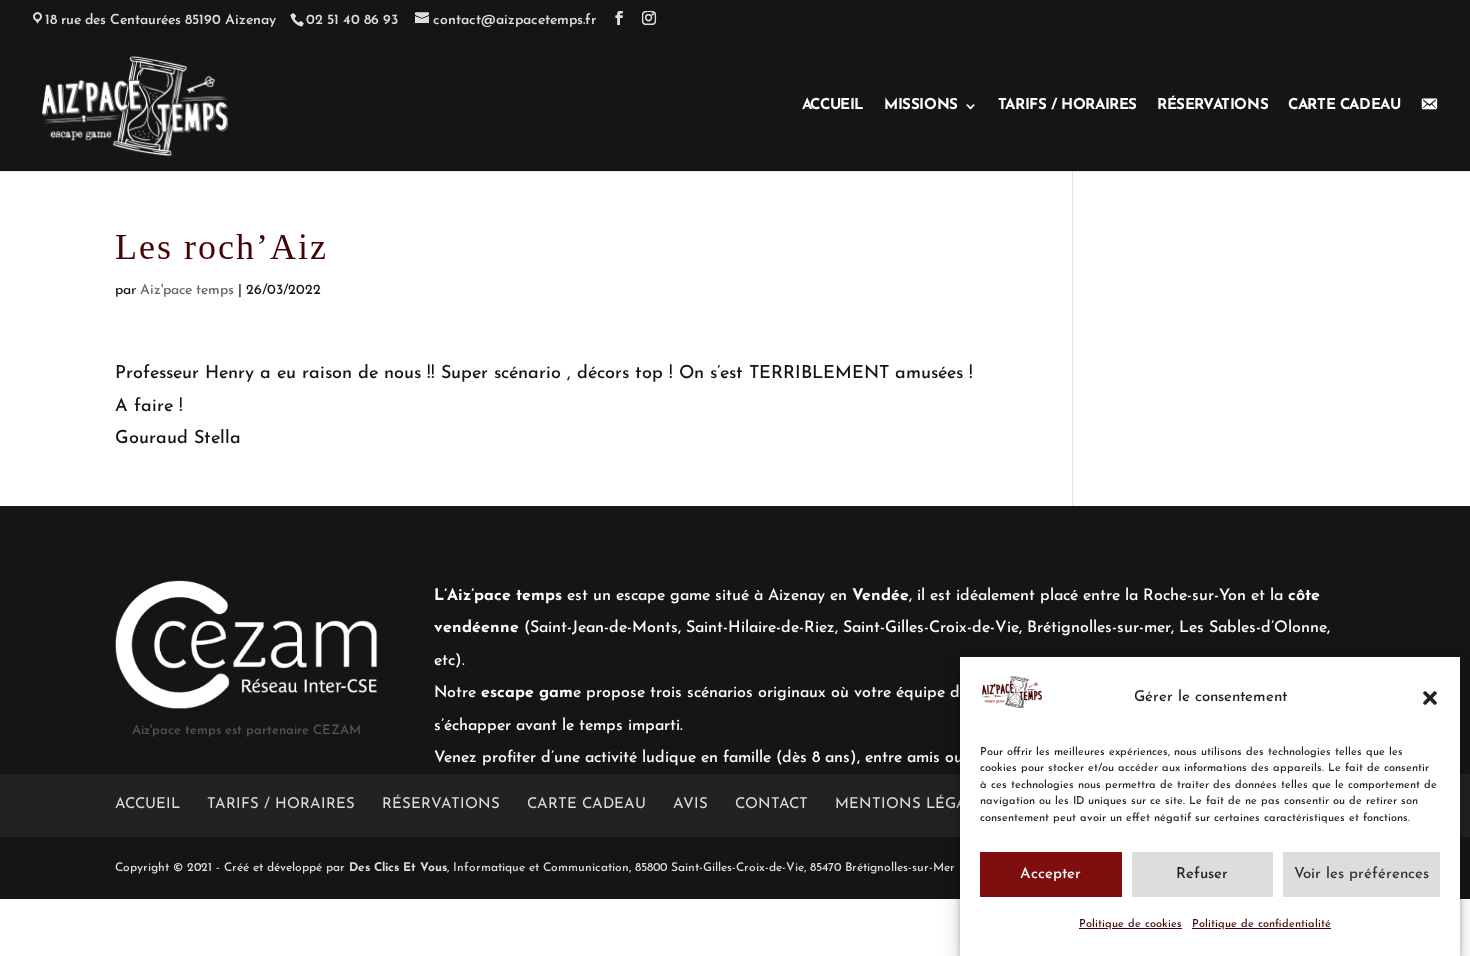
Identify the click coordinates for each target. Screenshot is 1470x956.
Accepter (1050, 873)
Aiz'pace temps (187, 290)
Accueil (833, 106)
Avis (690, 804)
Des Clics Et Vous (398, 868)
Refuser (1202, 873)
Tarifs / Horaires (1067, 106)
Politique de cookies (1130, 924)
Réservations (1212, 106)
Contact (771, 804)
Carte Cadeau (1344, 106)
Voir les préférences (1361, 873)
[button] (1430, 698)
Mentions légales (915, 804)
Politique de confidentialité (1261, 924)
